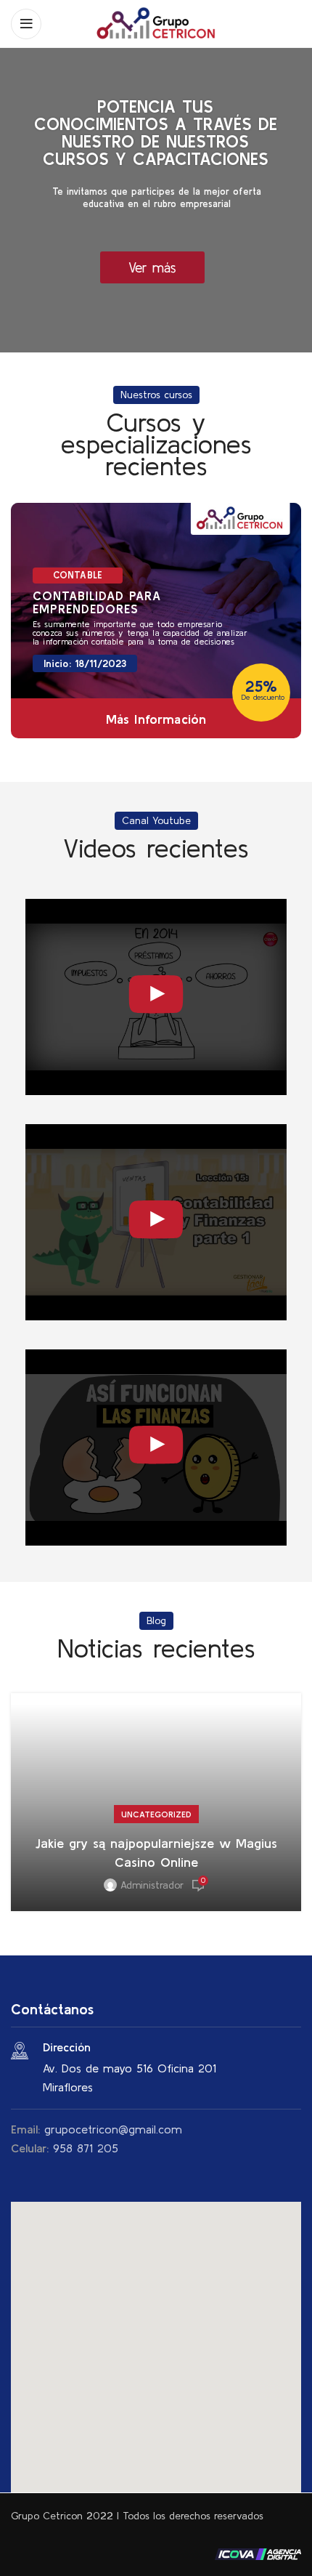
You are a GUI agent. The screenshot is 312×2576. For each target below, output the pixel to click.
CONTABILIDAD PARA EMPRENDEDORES (97, 602)
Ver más (152, 267)
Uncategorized (156, 1814)
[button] (156, 2338)
